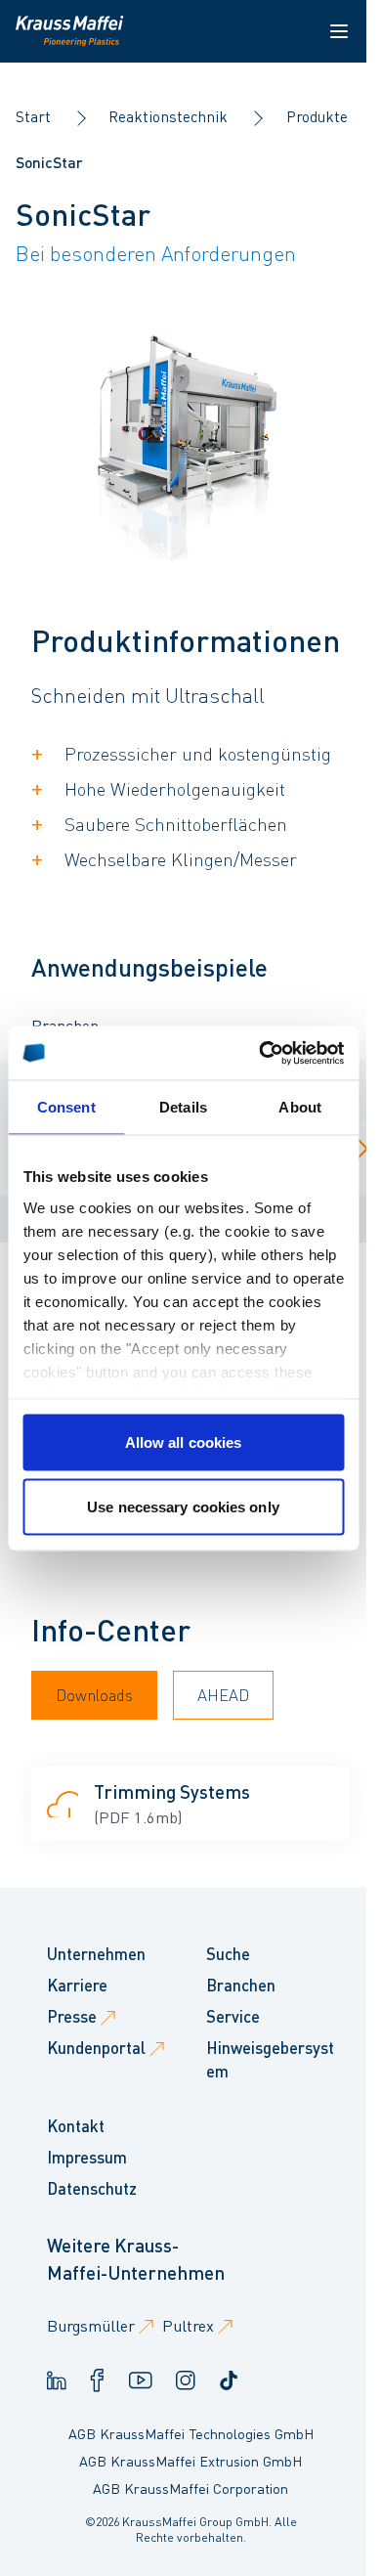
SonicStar (49, 162)
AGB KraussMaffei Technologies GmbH (191, 2433)
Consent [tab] (66, 1107)
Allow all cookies (184, 1442)
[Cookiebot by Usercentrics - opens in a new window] (261, 1053)
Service (233, 2016)
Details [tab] (183, 1107)
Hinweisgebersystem (270, 2059)
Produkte (317, 116)
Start (33, 116)
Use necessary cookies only (183, 1506)
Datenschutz (92, 2188)
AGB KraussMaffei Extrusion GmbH (190, 2461)
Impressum (87, 2157)
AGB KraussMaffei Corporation (190, 2488)
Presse (72, 2016)
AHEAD (223, 1695)
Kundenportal (96, 2048)
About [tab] (300, 1107)
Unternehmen (96, 1954)
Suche (228, 1954)
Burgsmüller (91, 2325)
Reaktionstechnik (168, 116)
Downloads (94, 1695)
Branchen (241, 1985)
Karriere (77, 1985)
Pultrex (188, 2325)
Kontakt (76, 2126)
